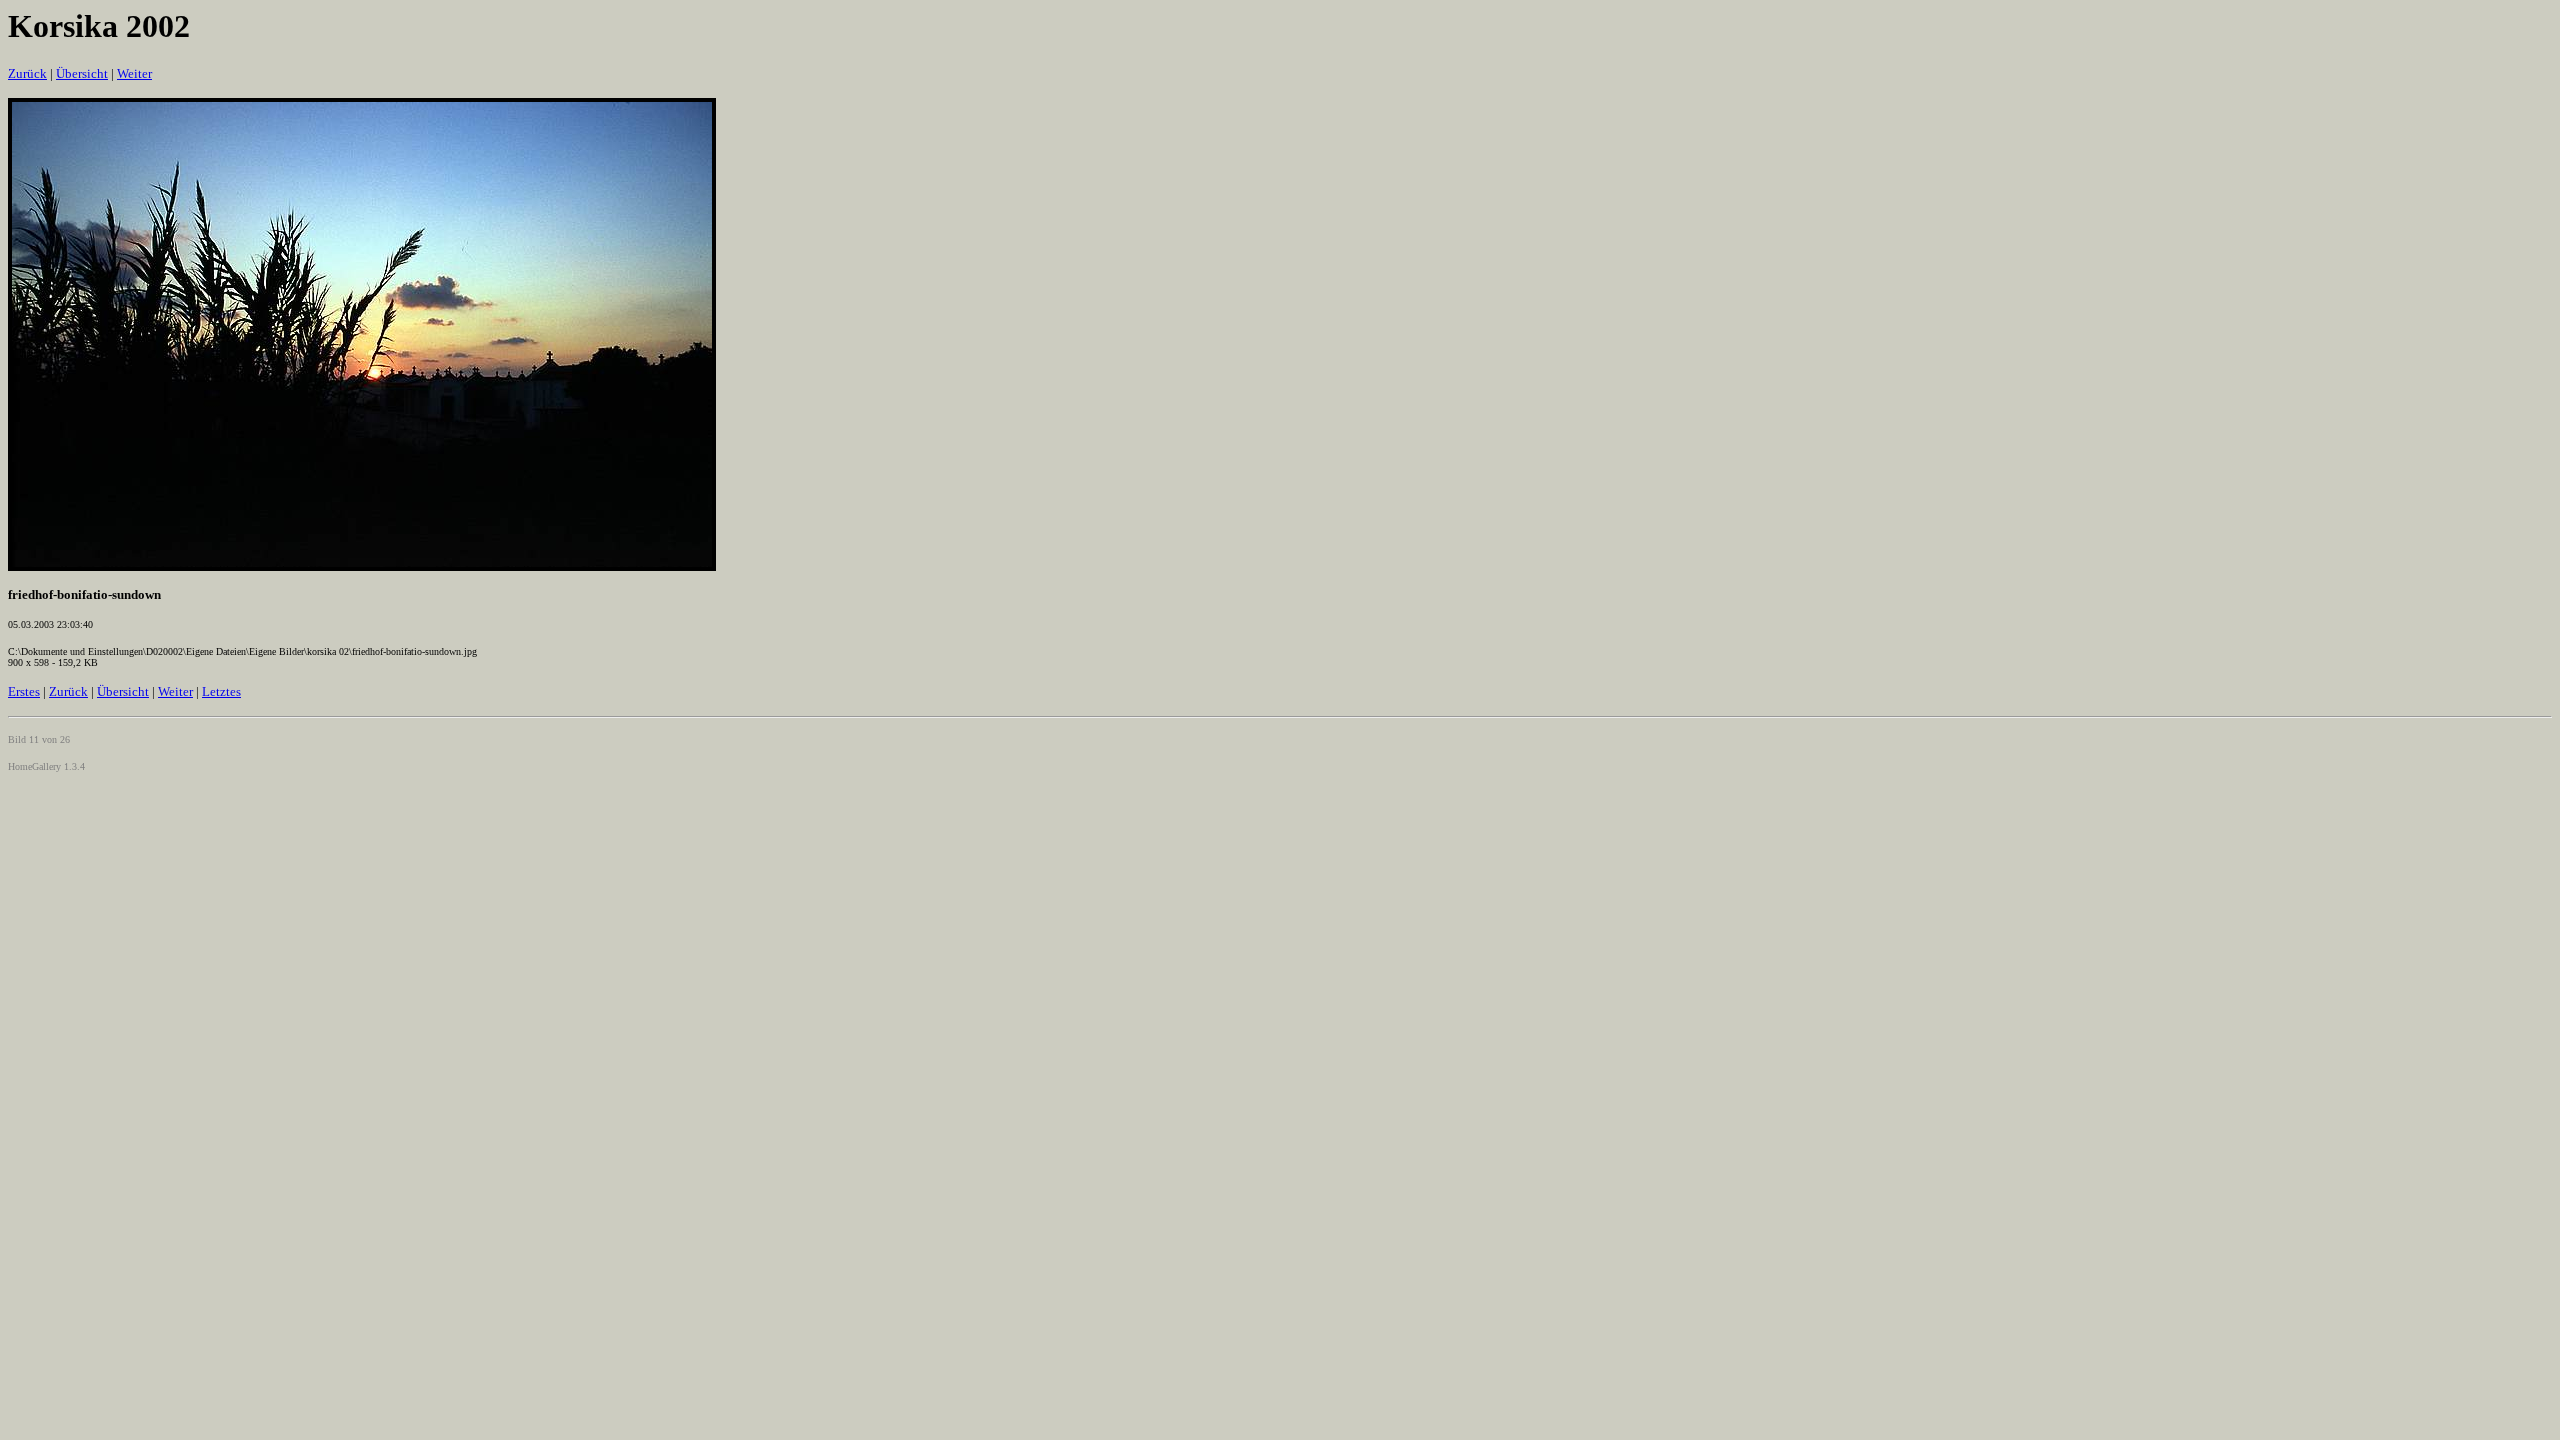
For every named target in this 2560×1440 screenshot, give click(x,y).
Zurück (27, 73)
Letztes (221, 691)
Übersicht (82, 73)
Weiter (134, 73)
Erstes (24, 691)
